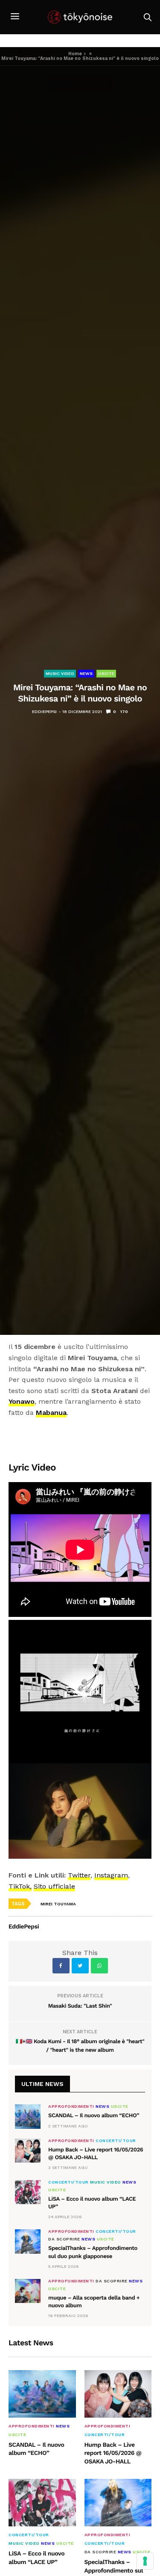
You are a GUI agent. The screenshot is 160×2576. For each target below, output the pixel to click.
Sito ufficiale (54, 1886)
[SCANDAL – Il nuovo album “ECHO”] (28, 2116)
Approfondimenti (71, 2107)
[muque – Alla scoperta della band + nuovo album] (28, 2291)
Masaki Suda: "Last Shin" (80, 2006)
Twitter (79, 1875)
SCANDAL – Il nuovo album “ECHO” (94, 2116)
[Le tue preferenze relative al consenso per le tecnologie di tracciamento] (145, 2561)
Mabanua (51, 1413)
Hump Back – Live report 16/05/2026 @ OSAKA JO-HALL (113, 2453)
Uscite (106, 673)
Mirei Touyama (58, 1904)
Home (75, 54)
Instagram (111, 1875)
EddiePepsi (44, 712)
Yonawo (22, 1401)
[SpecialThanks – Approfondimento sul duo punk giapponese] (28, 2241)
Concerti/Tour (116, 2141)
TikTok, (20, 1886)
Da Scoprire (64, 2239)
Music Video (60, 673)
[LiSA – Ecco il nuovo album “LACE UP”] (28, 2192)
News (86, 673)
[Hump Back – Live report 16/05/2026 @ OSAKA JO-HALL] (28, 2151)
